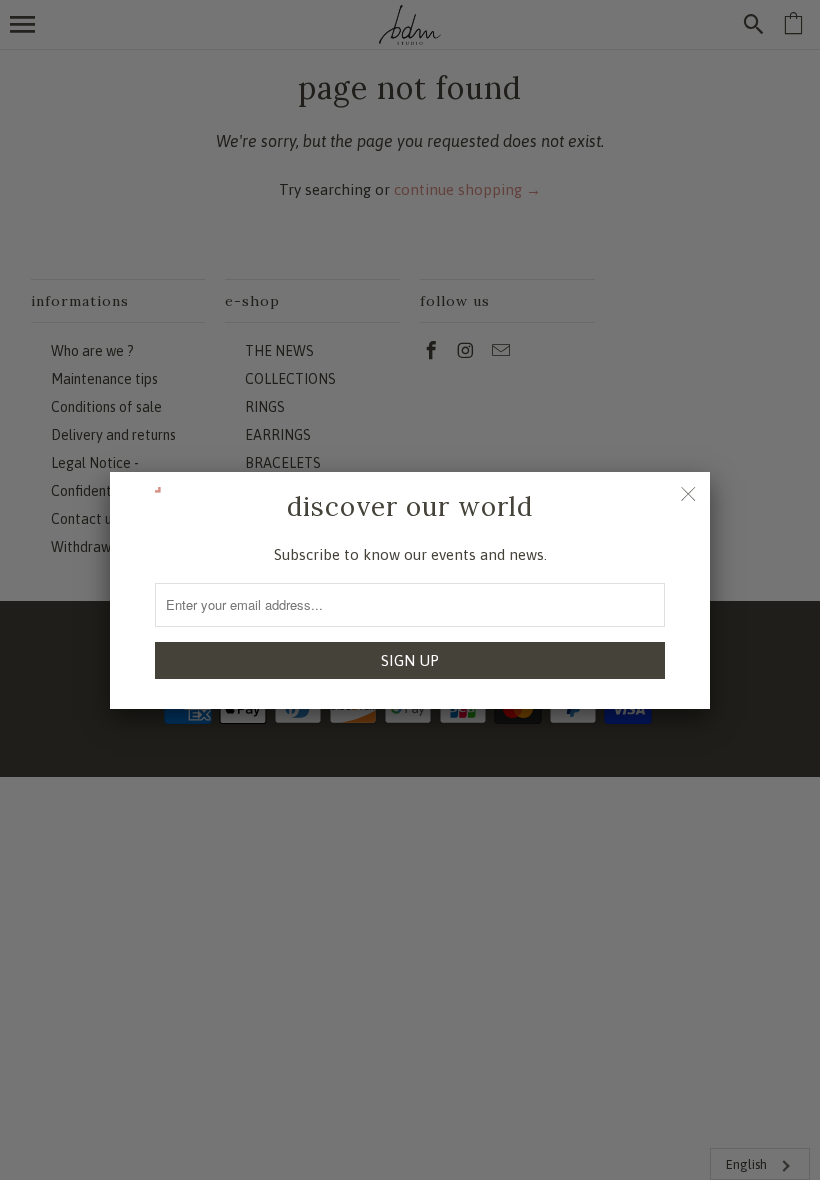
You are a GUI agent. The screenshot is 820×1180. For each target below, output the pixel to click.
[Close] (688, 494)
